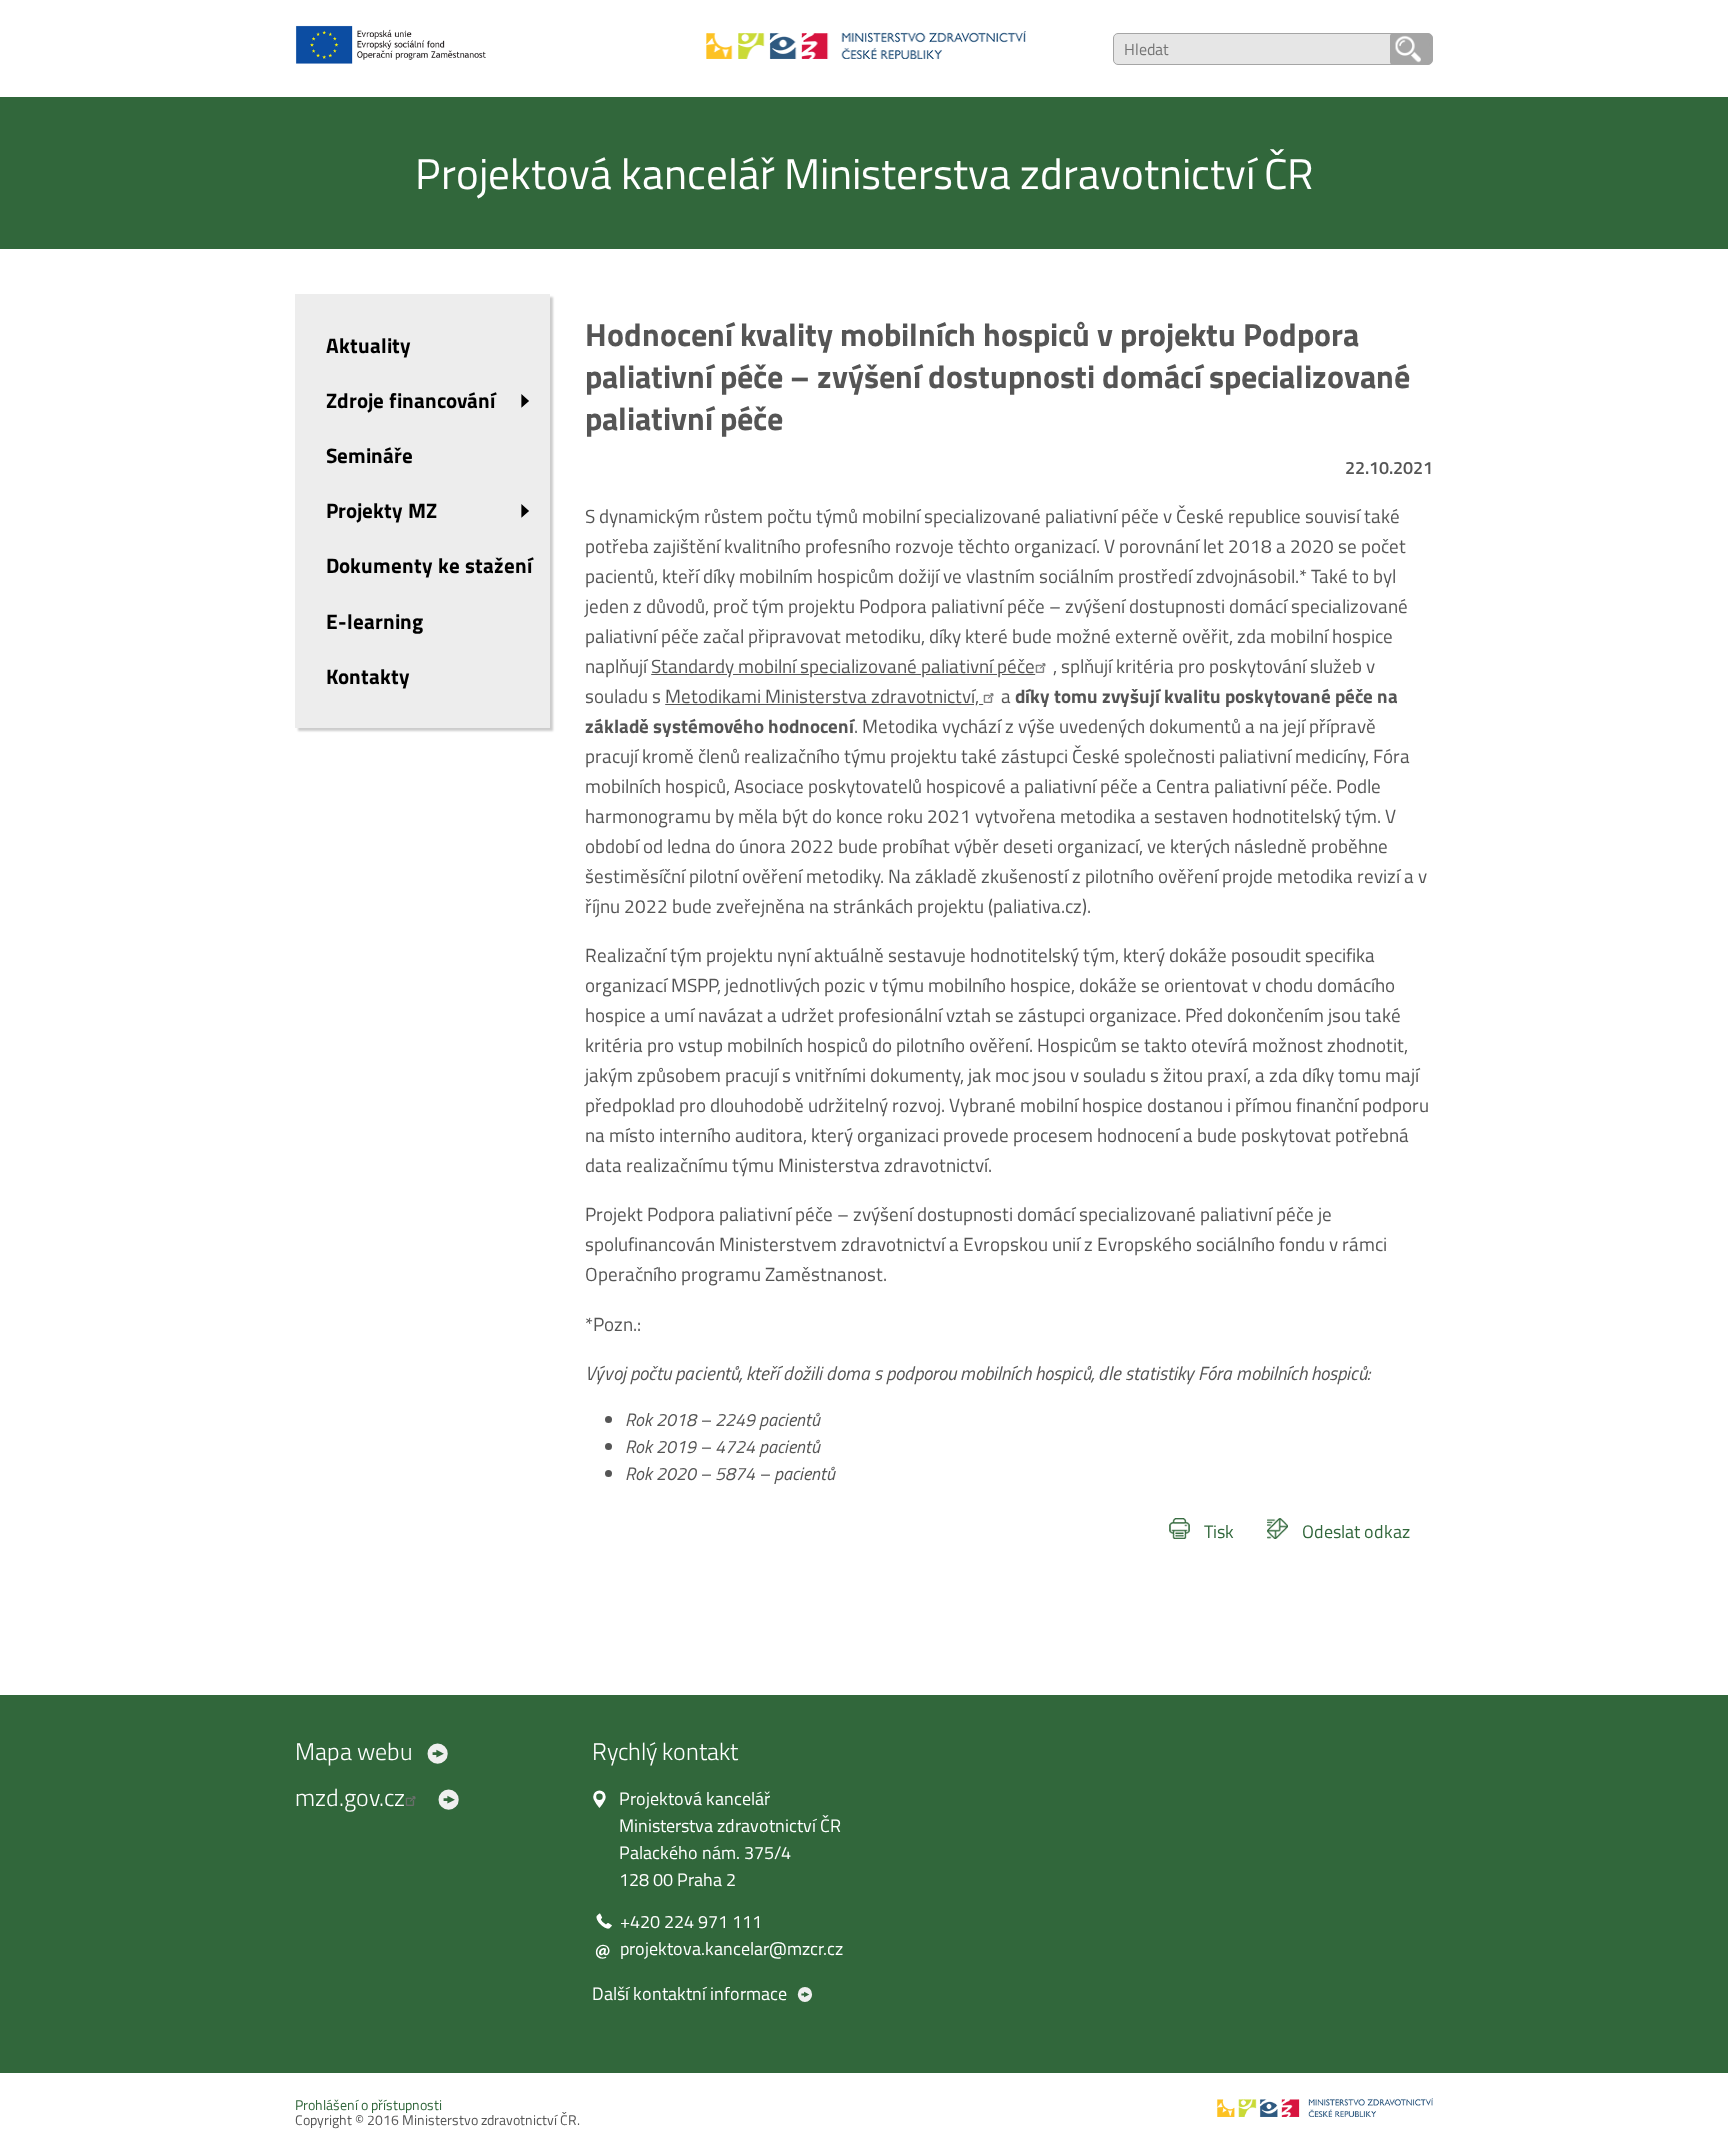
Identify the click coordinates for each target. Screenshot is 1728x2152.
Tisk (1219, 1531)
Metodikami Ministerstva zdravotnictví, (824, 696)
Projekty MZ (381, 510)
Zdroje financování (410, 400)
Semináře (369, 455)
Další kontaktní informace (689, 1993)
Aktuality (368, 345)
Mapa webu (354, 1751)
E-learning (374, 621)
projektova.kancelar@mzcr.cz (731, 1948)
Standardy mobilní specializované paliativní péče (843, 666)
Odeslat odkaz (1356, 1531)
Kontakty (368, 676)
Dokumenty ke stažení (429, 565)
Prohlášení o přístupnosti (368, 2105)
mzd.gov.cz (350, 1797)
